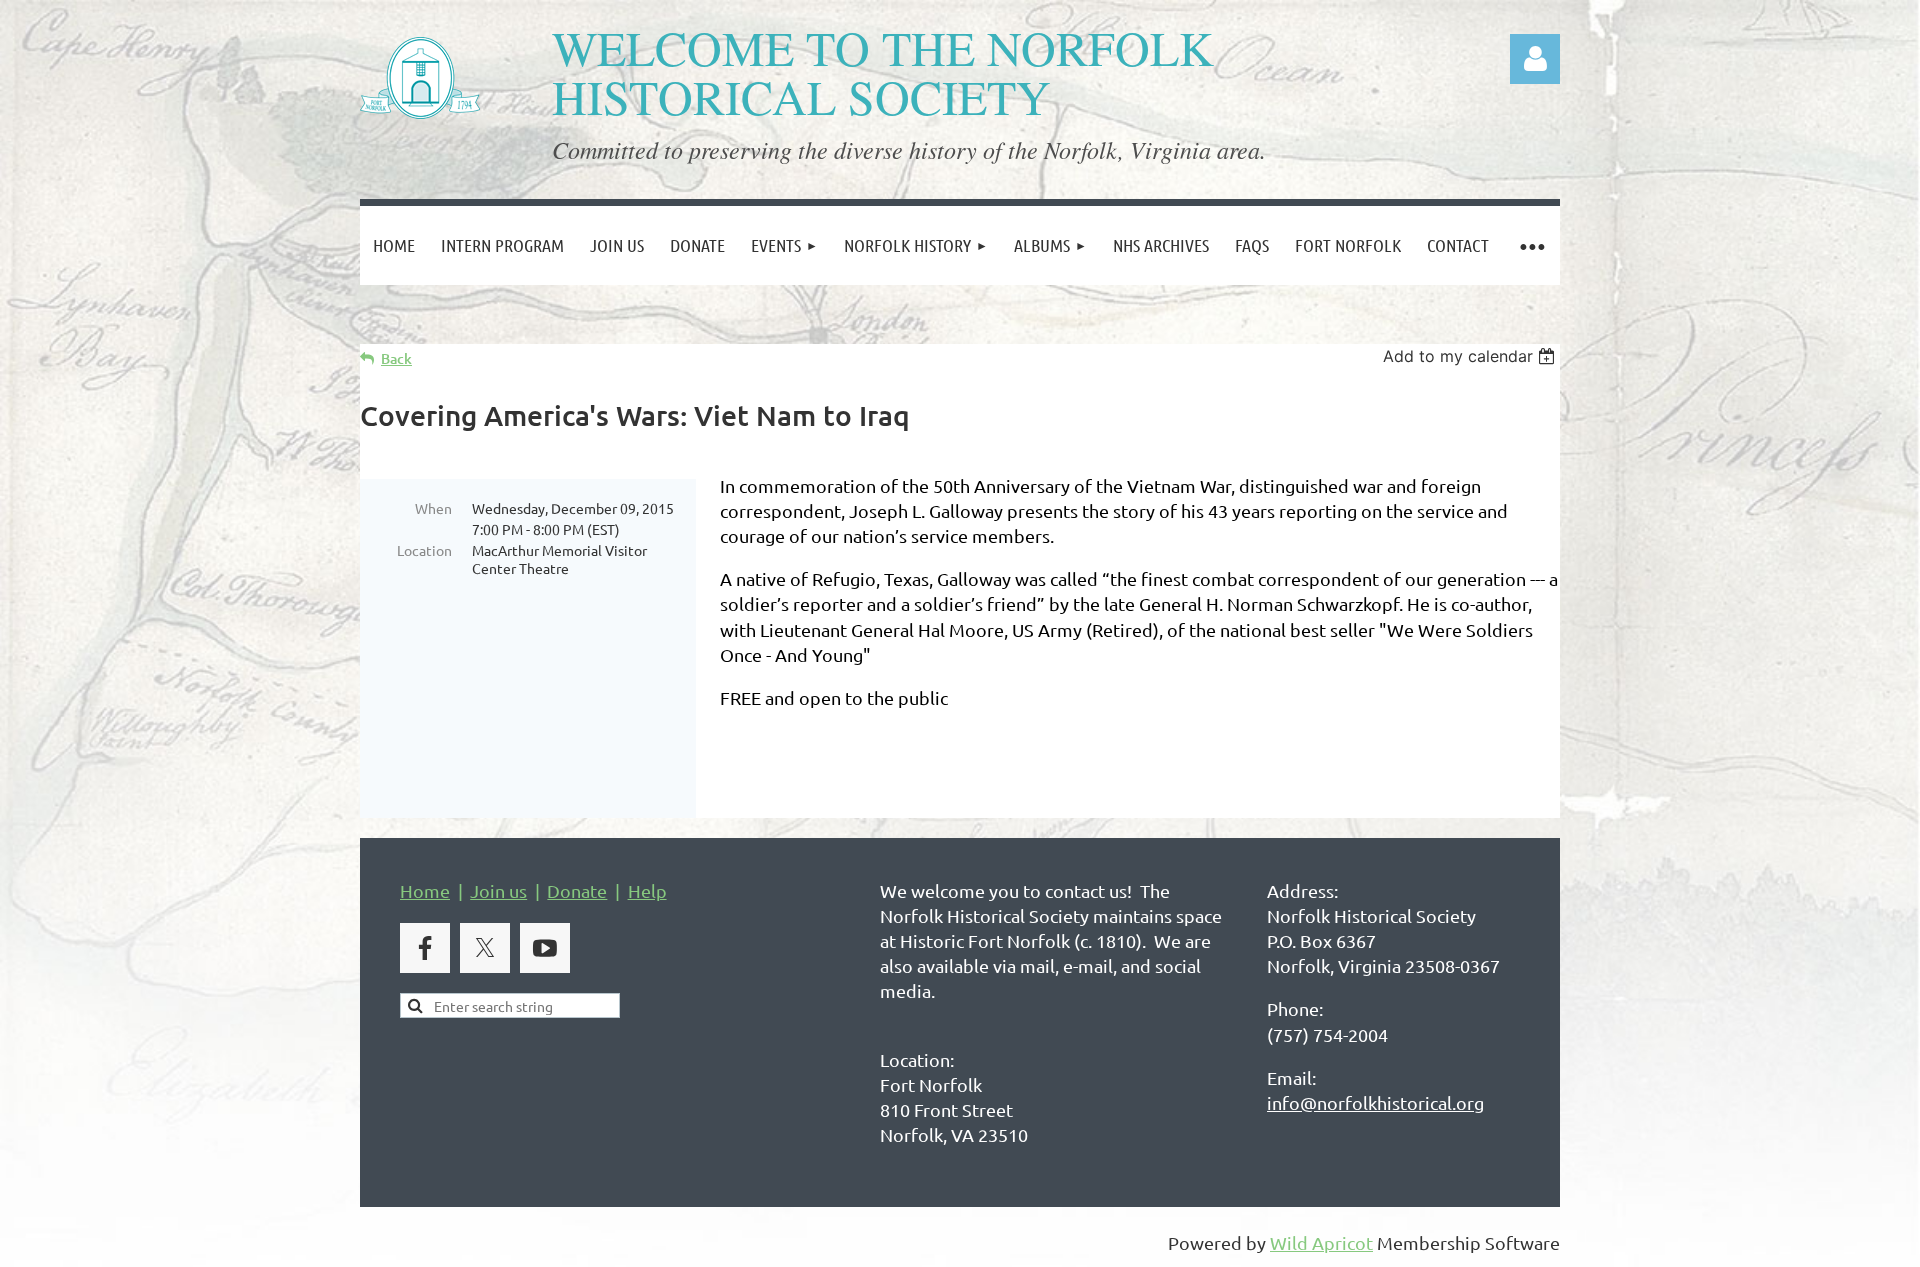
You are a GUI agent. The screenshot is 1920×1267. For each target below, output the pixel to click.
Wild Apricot (1321, 1242)
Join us (498, 890)
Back (396, 358)
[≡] (1531, 245)
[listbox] (1471, 356)
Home (425, 890)
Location (424, 550)
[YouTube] (545, 948)
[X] (485, 948)
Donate (577, 890)
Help (647, 890)
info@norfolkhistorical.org (1375, 1102)
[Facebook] (425, 948)
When (433, 508)
